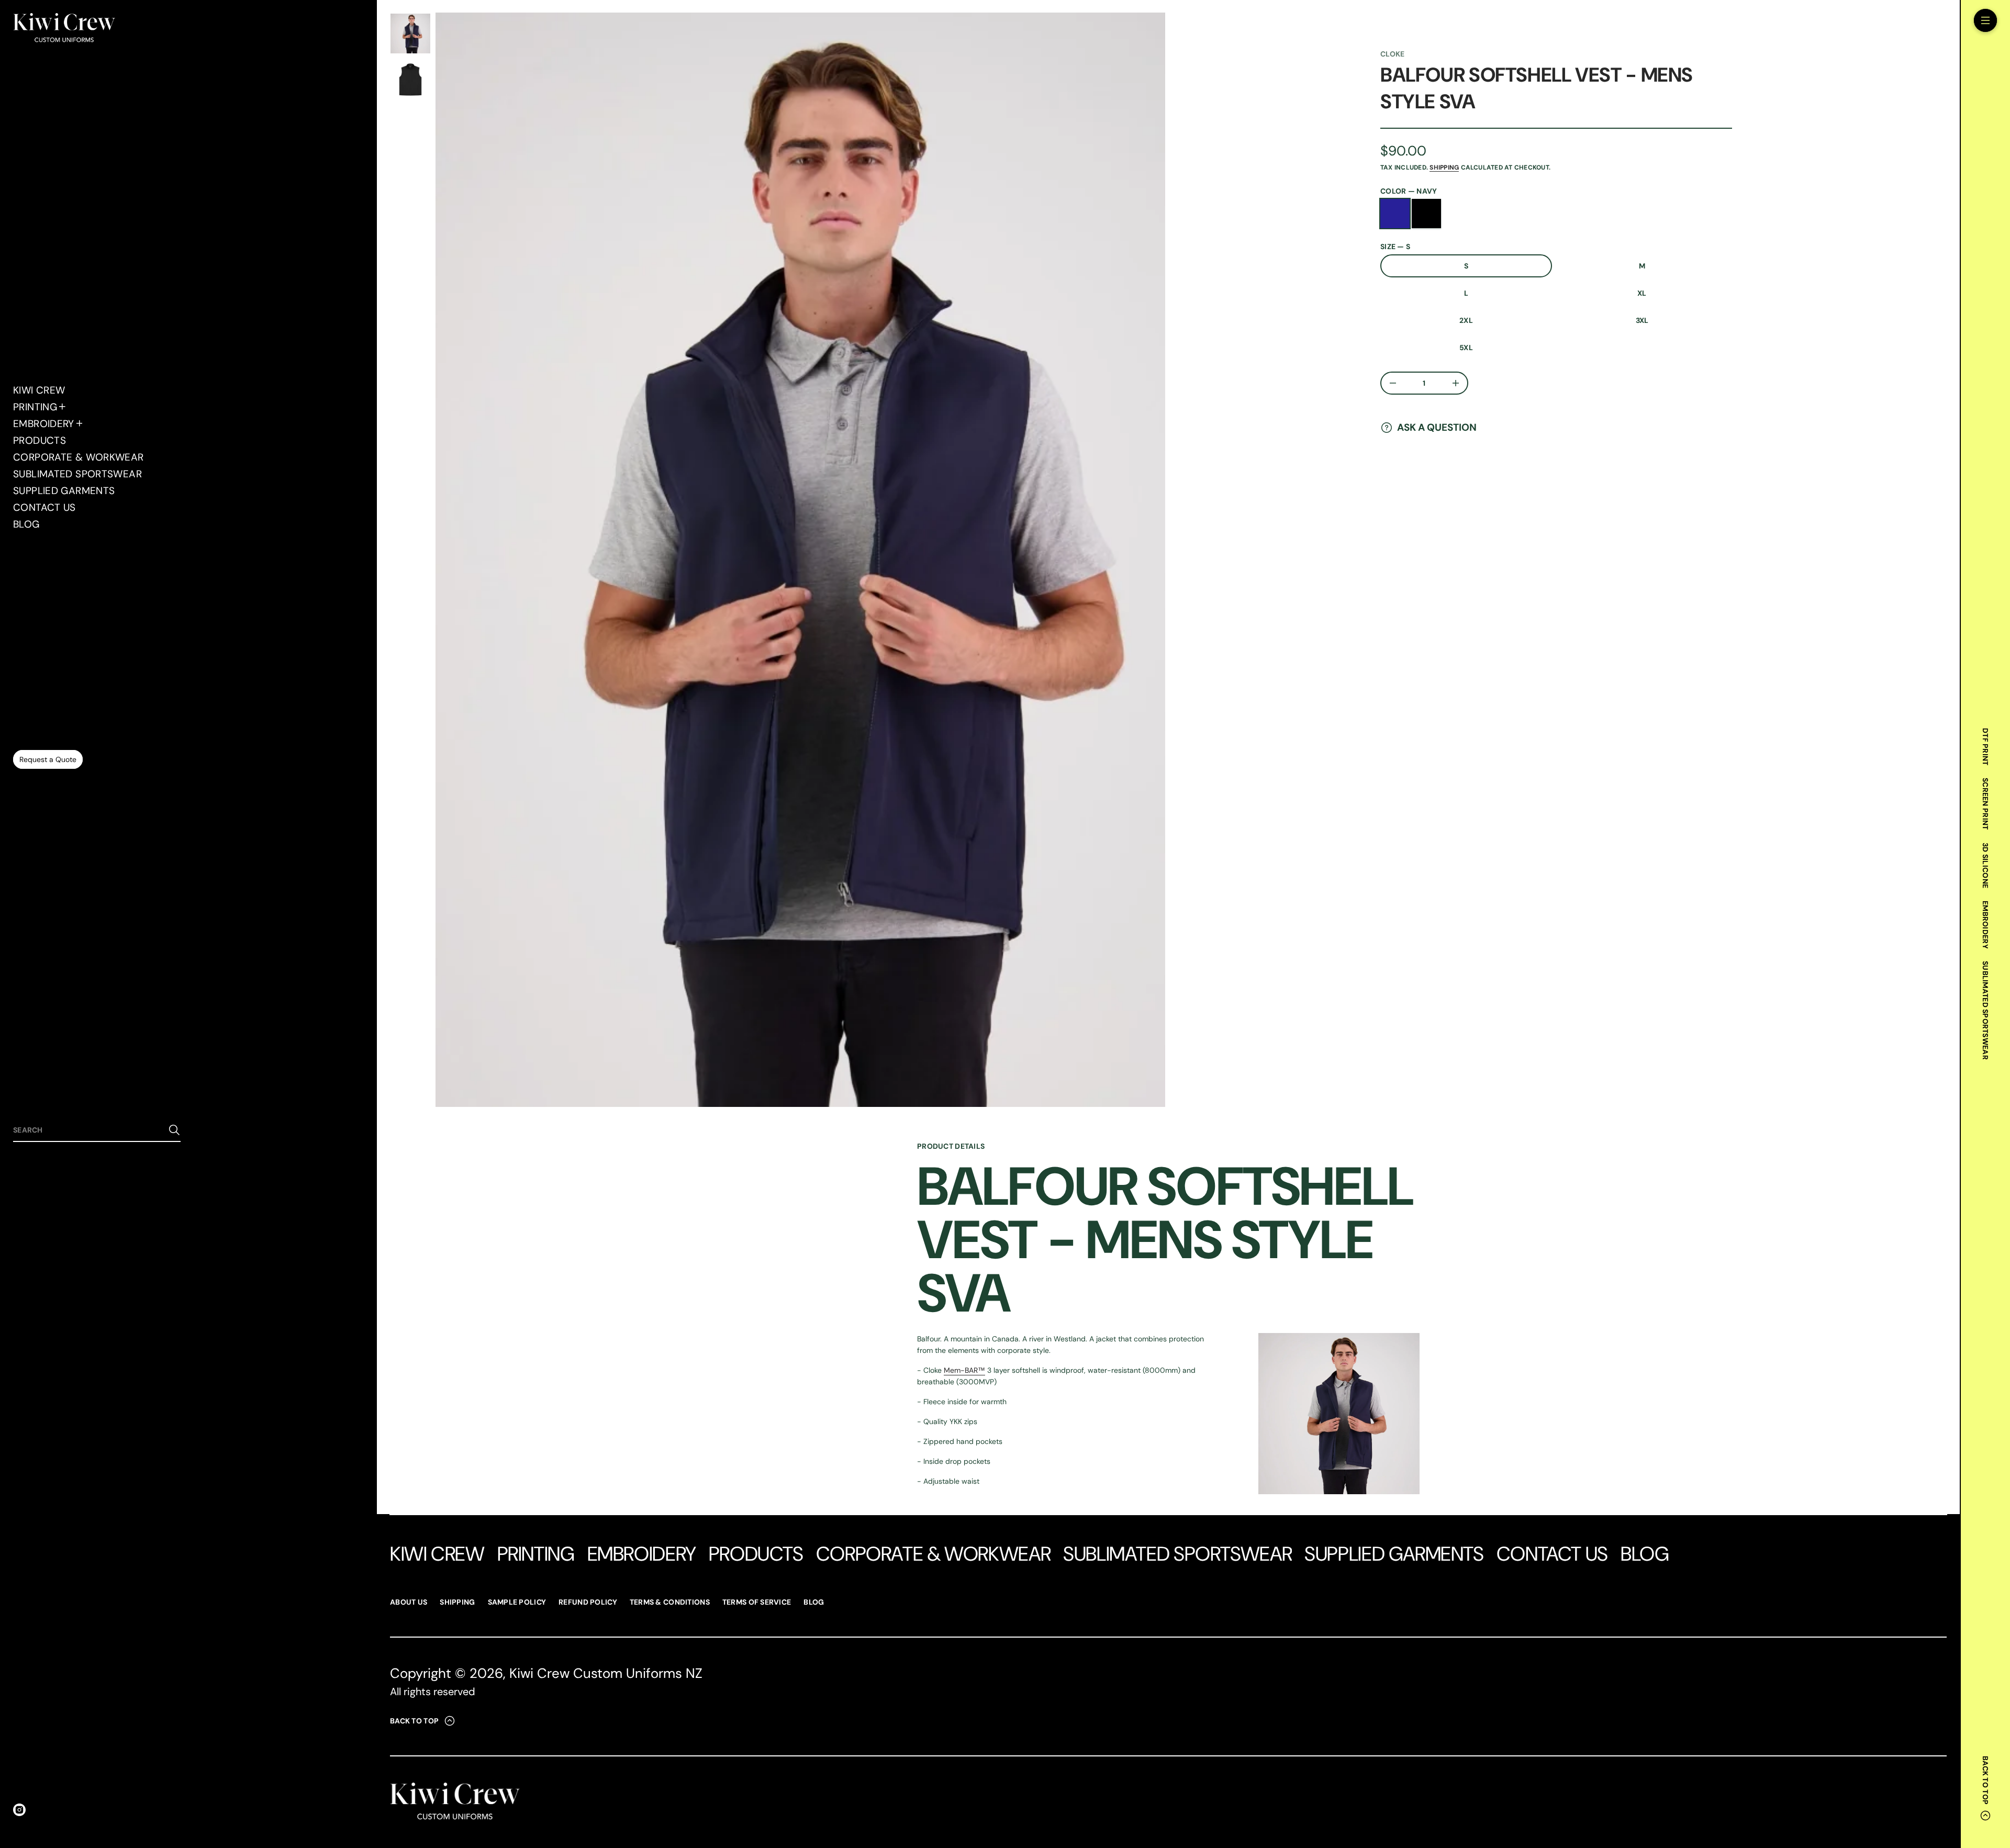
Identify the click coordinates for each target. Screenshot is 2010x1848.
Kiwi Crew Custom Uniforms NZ (606, 1673)
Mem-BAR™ (964, 1370)
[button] (97, 1130)
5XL (1466, 348)
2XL (1466, 320)
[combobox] (88, 1130)
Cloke (1392, 54)
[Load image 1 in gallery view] (410, 33)
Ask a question (1437, 427)
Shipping (1444, 167)
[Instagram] (19, 1810)
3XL (1642, 320)
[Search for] (174, 1130)
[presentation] (800, 560)
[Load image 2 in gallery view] (410, 80)
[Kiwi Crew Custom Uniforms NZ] (64, 29)
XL (1642, 293)
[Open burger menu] (1985, 20)
